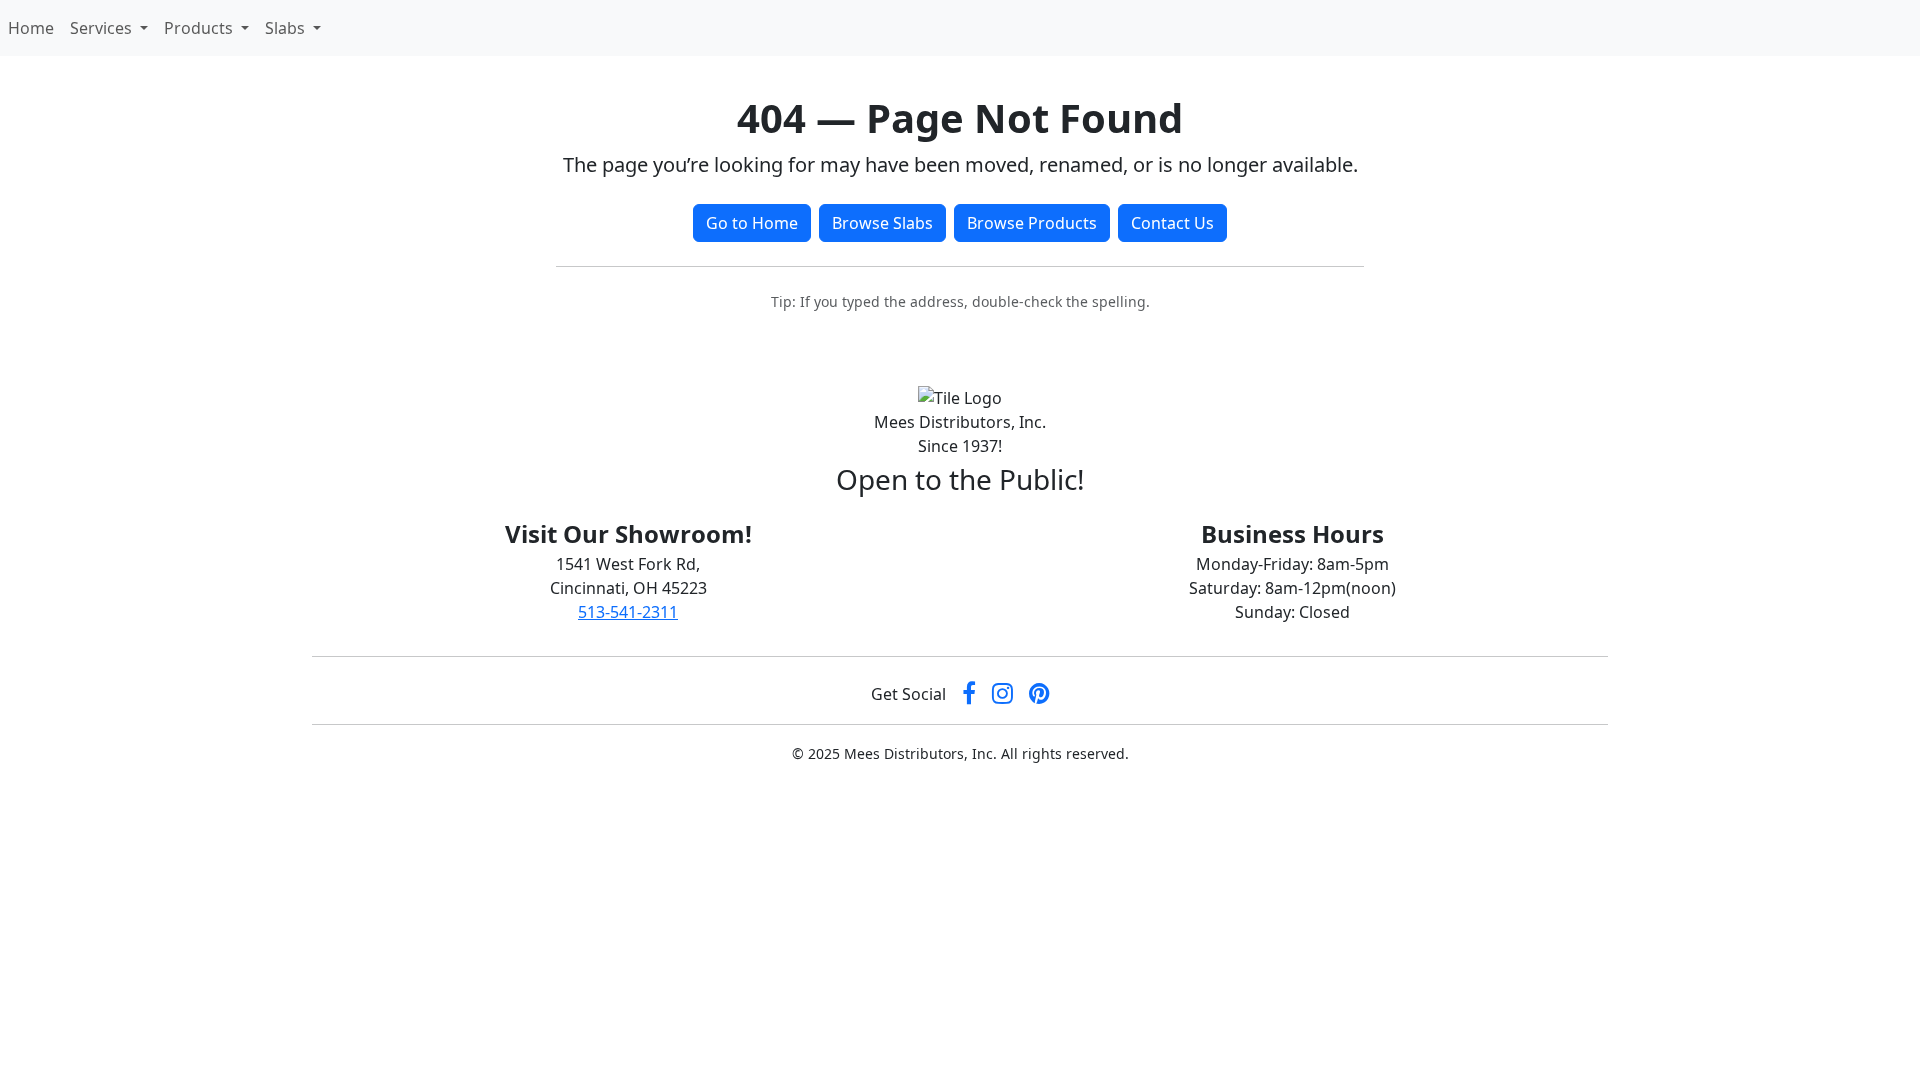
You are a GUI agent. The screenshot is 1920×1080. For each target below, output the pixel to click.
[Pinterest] (1039, 694)
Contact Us (1172, 223)
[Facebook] (969, 694)
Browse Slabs (882, 223)
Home (35, 27)
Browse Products (1032, 223)
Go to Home (752, 223)
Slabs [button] (287, 28)
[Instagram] (1002, 694)
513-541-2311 (628, 612)
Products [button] (200, 28)
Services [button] (103, 28)
